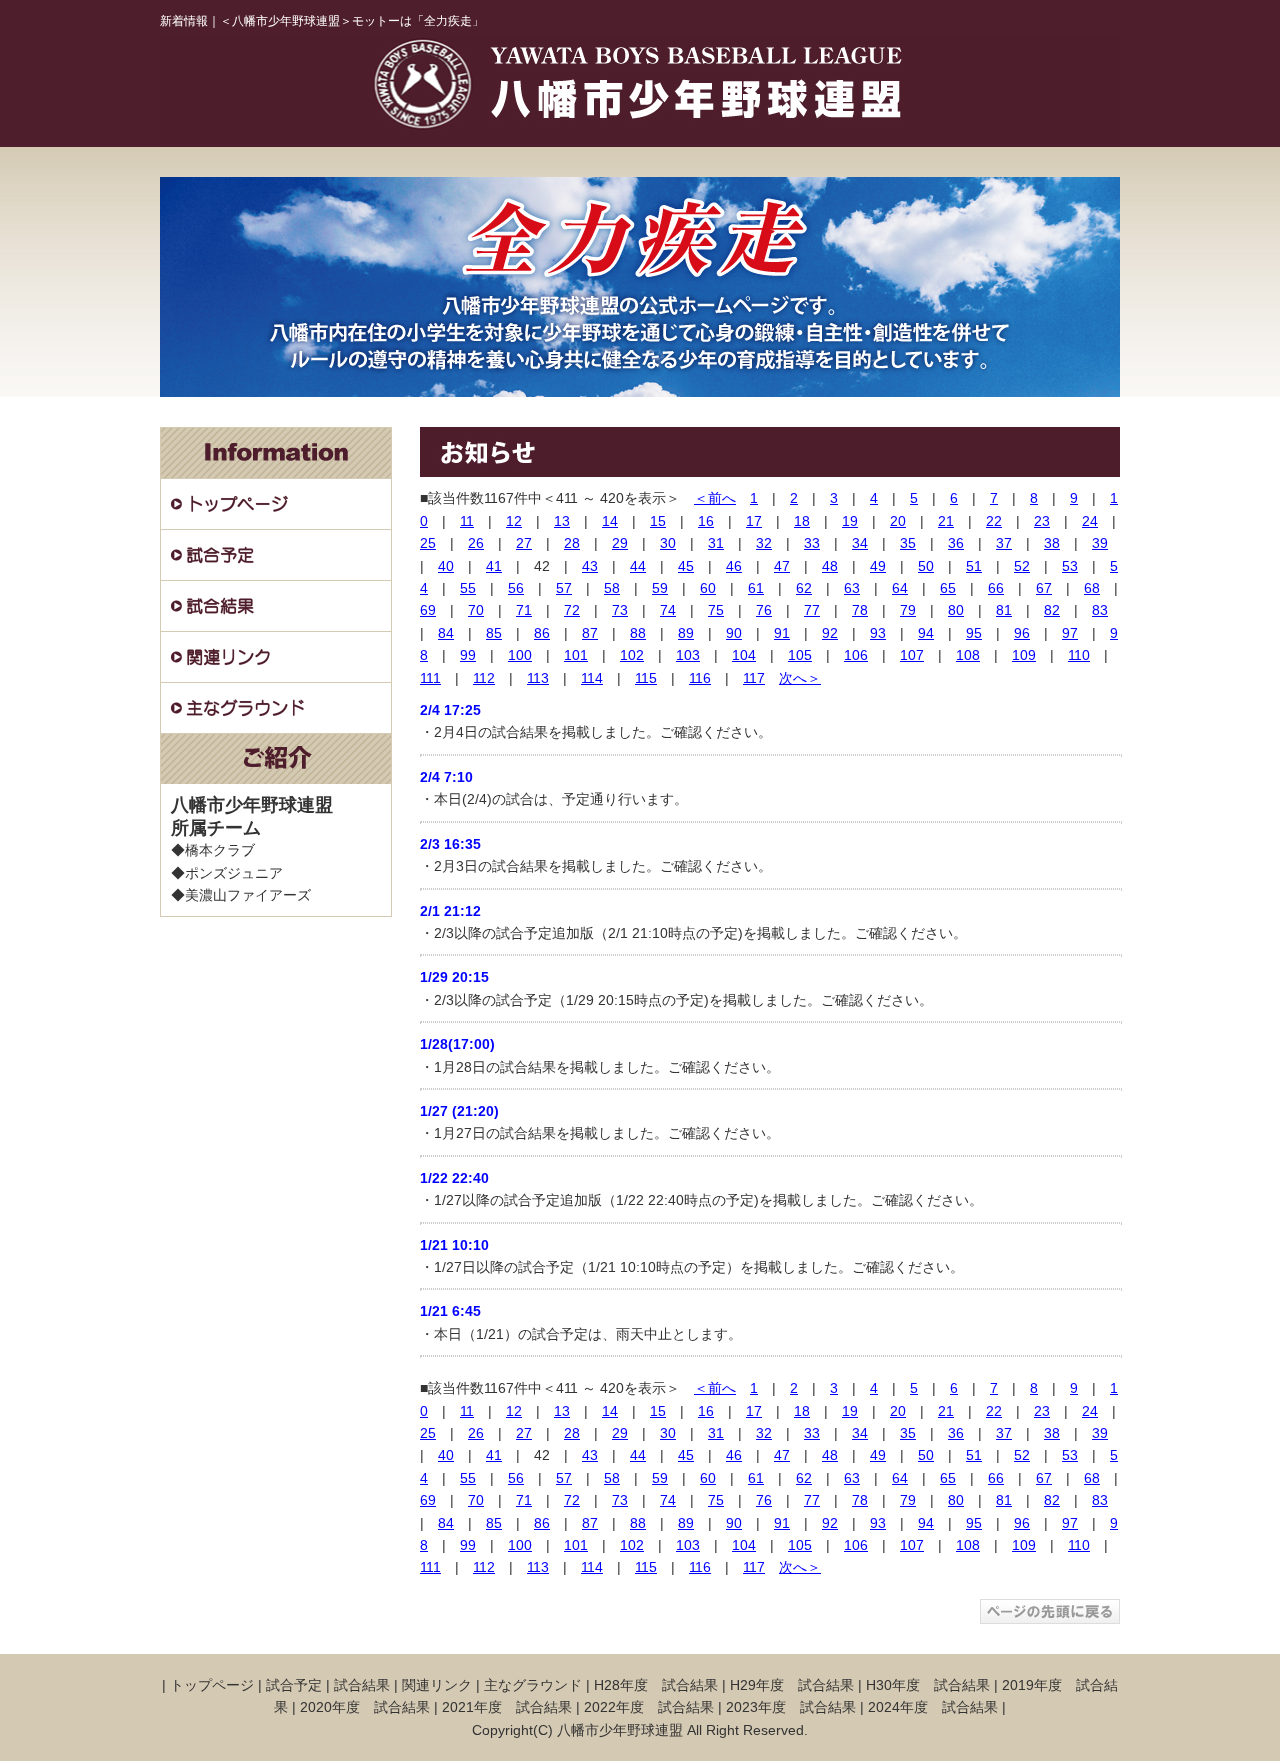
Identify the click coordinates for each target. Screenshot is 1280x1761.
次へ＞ (800, 678)
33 (812, 543)
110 (1079, 655)
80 (956, 610)
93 (878, 633)
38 (1052, 543)
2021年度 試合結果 (507, 1707)
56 (516, 588)
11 (467, 521)
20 (898, 521)
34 (860, 543)
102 (632, 655)
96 (1022, 633)
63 (852, 588)
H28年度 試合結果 (656, 1685)
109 (1024, 655)
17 (754, 521)
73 (620, 610)
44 (638, 566)
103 (688, 655)
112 (484, 678)
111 (430, 678)
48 (830, 566)
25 (428, 543)
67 (1044, 588)
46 (734, 566)
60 (708, 588)
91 (782, 633)
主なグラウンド (533, 1685)
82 (1052, 610)
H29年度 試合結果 (792, 1685)
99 (468, 655)
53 (1070, 566)
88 (638, 633)
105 (800, 655)
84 (446, 633)
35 (908, 543)
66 (996, 588)
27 (524, 543)
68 (1092, 588)
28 (572, 543)
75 (716, 610)
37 (1004, 543)
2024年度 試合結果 (933, 1707)
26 (476, 543)
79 (908, 610)
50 (926, 566)
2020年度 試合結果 (365, 1707)
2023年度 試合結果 (791, 1707)
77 (812, 610)
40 (446, 566)
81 (1004, 610)
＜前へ (715, 498)
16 (706, 521)
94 (926, 633)
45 (686, 566)
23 (1042, 521)
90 (734, 633)
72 (572, 610)
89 (686, 633)
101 (576, 655)
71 (524, 610)
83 (1100, 610)
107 (912, 655)
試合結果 (362, 1685)
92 (830, 633)
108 (968, 655)
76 (764, 610)
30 (668, 543)
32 (764, 543)
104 (744, 655)
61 (756, 588)
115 (646, 678)
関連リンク (437, 1685)
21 (946, 521)
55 (468, 588)
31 (716, 543)
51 (974, 566)
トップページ (212, 1685)
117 (754, 678)
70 (476, 610)
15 (658, 521)
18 (802, 521)
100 (520, 655)
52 (1022, 566)
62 (804, 588)
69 (428, 610)
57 (564, 588)
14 (610, 521)
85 (494, 633)
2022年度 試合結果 (649, 1707)
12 (514, 521)
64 (900, 588)
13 (562, 521)
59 (660, 588)
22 (994, 521)
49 (878, 566)
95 (974, 633)
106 (856, 655)
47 (782, 566)
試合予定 (294, 1685)
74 (668, 610)
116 (700, 678)
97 (1070, 633)
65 (948, 588)
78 (860, 610)
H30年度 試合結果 (928, 1685)
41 (494, 566)
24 (1090, 521)
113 (538, 678)
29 (620, 543)
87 (590, 633)
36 (956, 543)
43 (590, 566)
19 (850, 521)
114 (592, 678)
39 (1100, 543)
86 (542, 633)
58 (612, 588)
